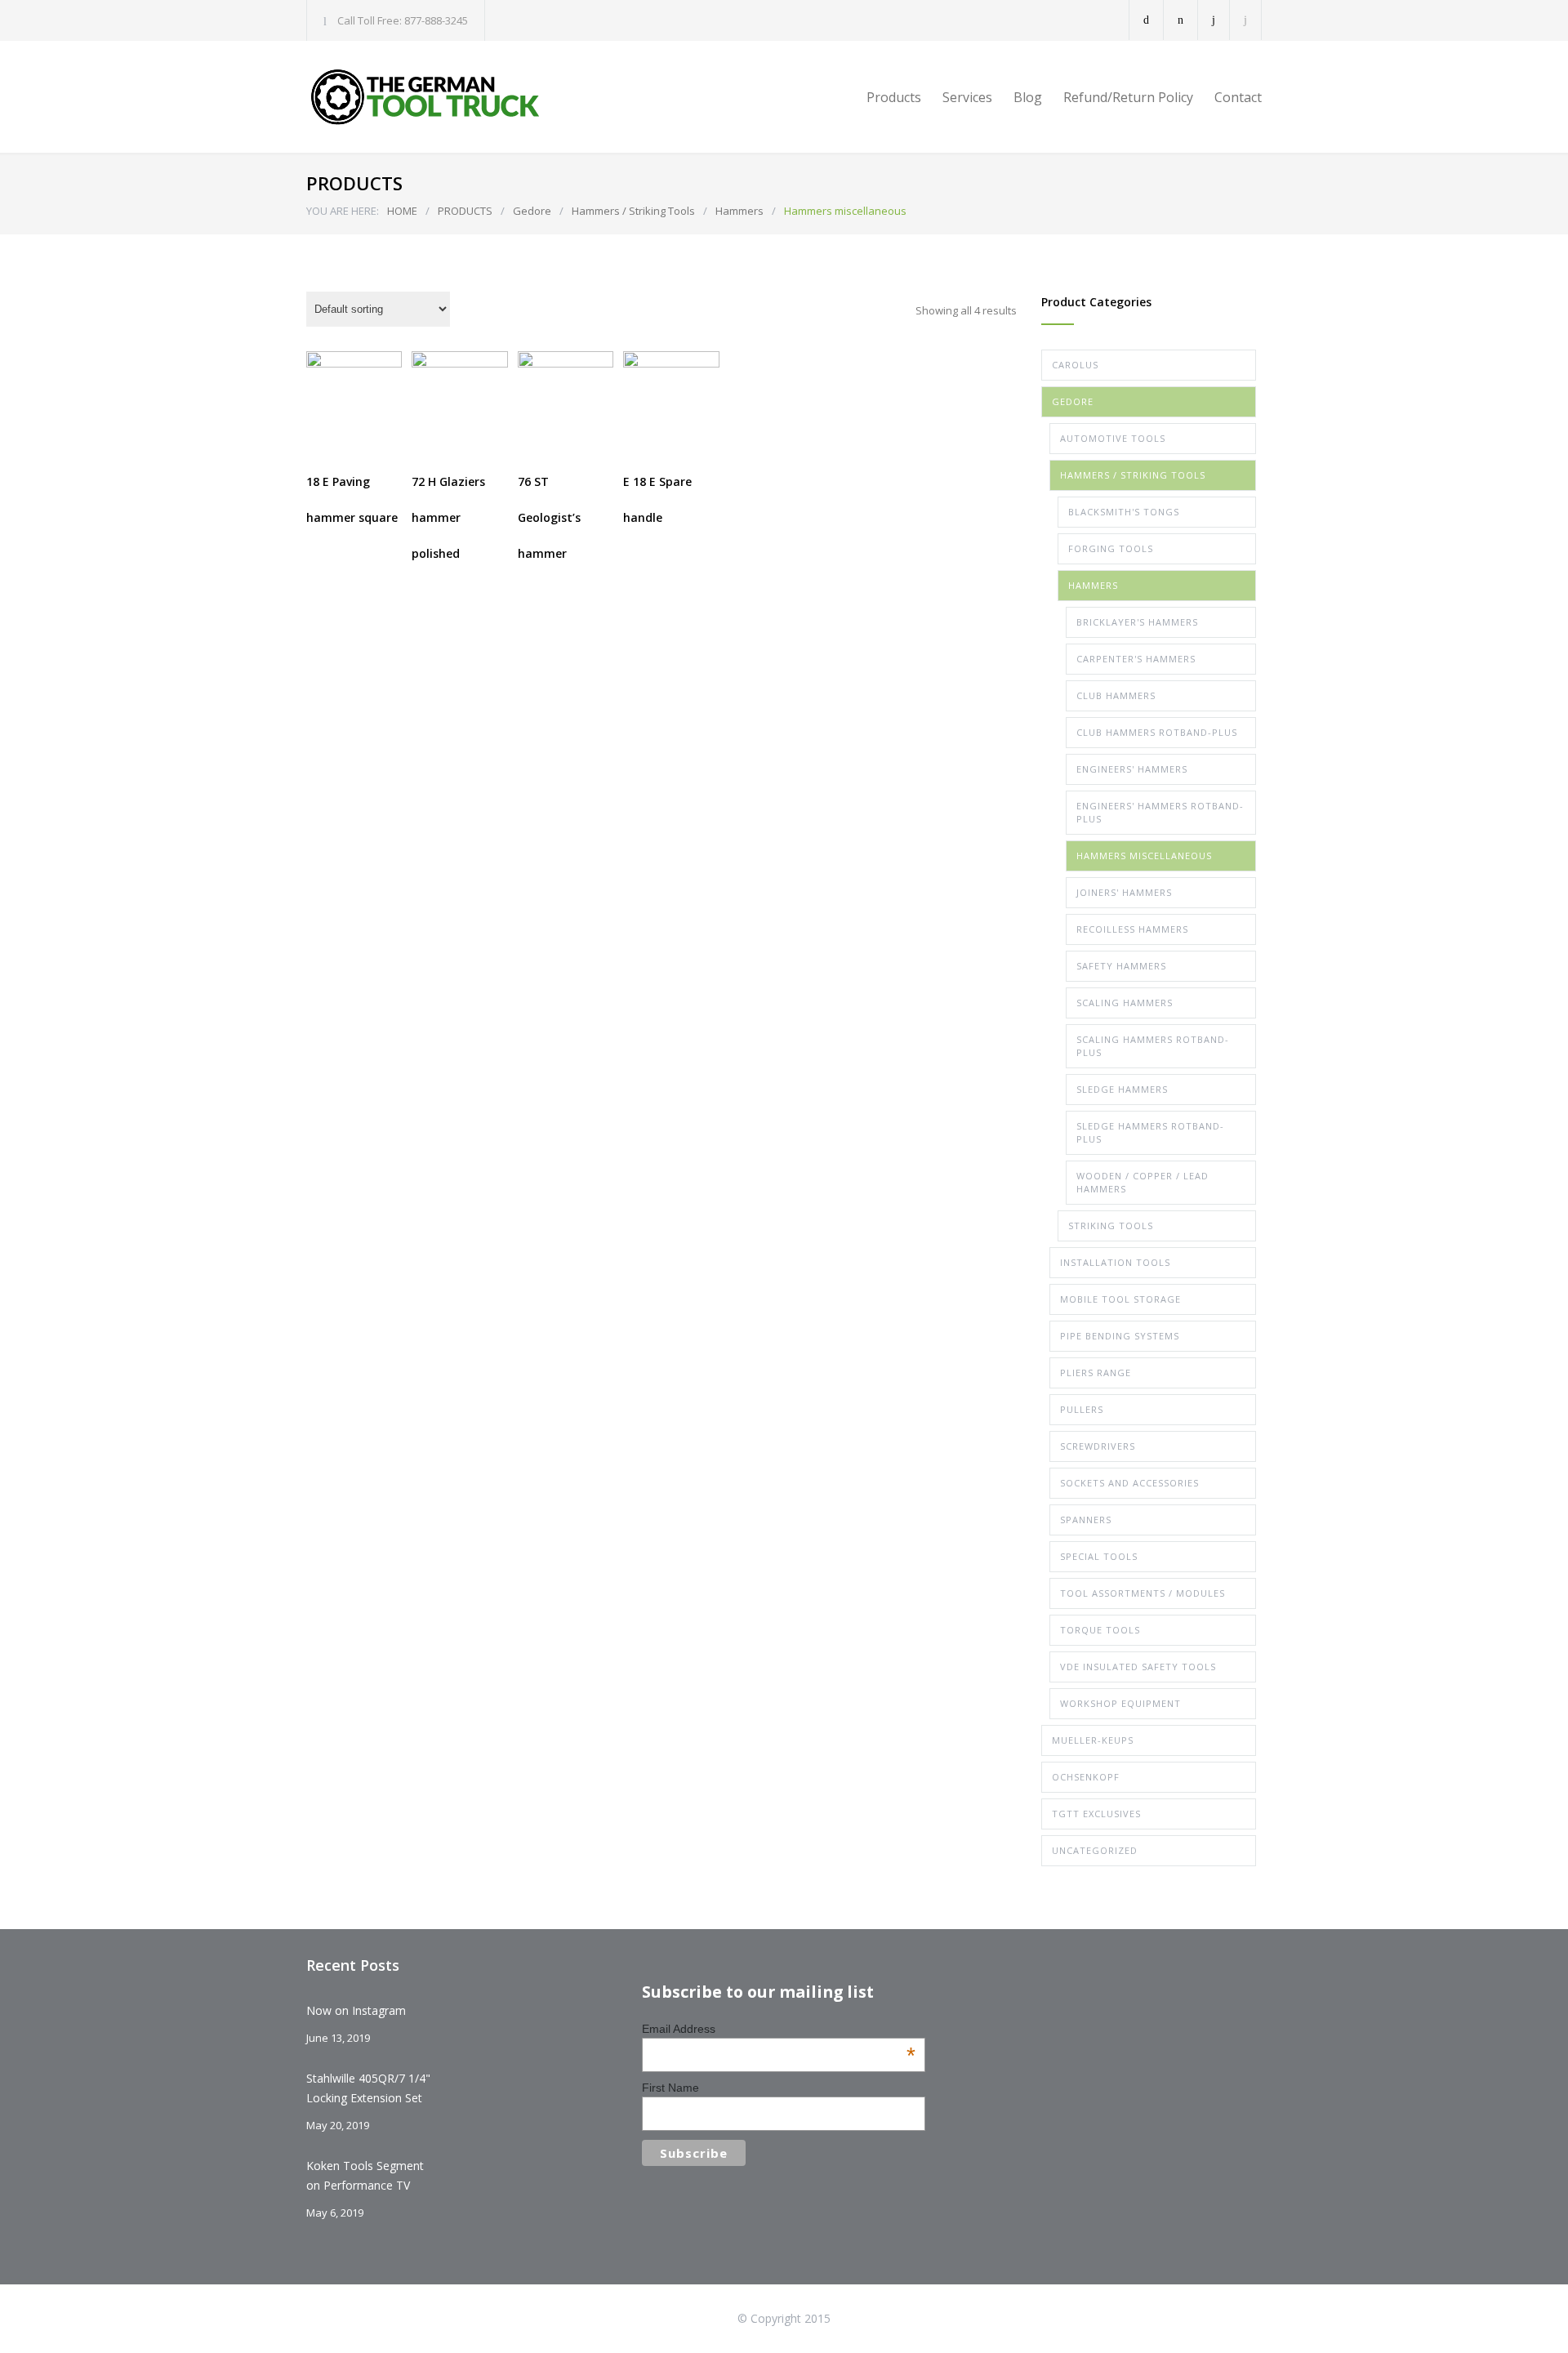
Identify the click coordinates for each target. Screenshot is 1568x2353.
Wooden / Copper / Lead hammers (1143, 1182)
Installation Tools (1115, 1262)
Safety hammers (1121, 966)
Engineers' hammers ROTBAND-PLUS (1160, 812)
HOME (402, 211)
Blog (1028, 97)
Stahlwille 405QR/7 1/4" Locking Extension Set (368, 2088)
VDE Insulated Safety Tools (1138, 1667)
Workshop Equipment (1120, 1703)
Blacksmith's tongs (1124, 512)
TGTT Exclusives (1096, 1814)
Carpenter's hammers (1136, 659)
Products (894, 97)
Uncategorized (1095, 1850)
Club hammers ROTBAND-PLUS (1157, 732)
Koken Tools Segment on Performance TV (365, 2175)
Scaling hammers (1125, 1003)
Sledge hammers (1122, 1089)
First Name (670, 2088)
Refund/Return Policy (1128, 97)
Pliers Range (1096, 1373)
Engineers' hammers (1132, 769)
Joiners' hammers (1124, 892)
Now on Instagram (356, 2010)
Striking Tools (1111, 1226)
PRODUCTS (465, 211)
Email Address (779, 2029)
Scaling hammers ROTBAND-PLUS (1153, 1046)
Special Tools (1099, 1556)
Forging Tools (1111, 548)
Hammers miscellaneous (1144, 856)
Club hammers (1116, 695)
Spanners (1086, 1520)
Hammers (739, 211)
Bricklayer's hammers (1137, 622)
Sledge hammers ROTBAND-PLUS (1150, 1132)
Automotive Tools (1113, 438)
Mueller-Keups (1093, 1740)
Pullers (1082, 1409)
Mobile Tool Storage (1120, 1299)
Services (967, 97)
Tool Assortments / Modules (1143, 1593)
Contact (1238, 97)
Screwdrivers (1098, 1446)
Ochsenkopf (1086, 1777)
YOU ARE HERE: (343, 211)
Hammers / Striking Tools (633, 211)
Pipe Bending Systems (1120, 1336)
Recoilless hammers (1132, 929)
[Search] (1246, 20)
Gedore (532, 211)
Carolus (1075, 365)
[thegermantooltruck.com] (457, 97)
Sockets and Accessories (1129, 1483)
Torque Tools (1100, 1630)
